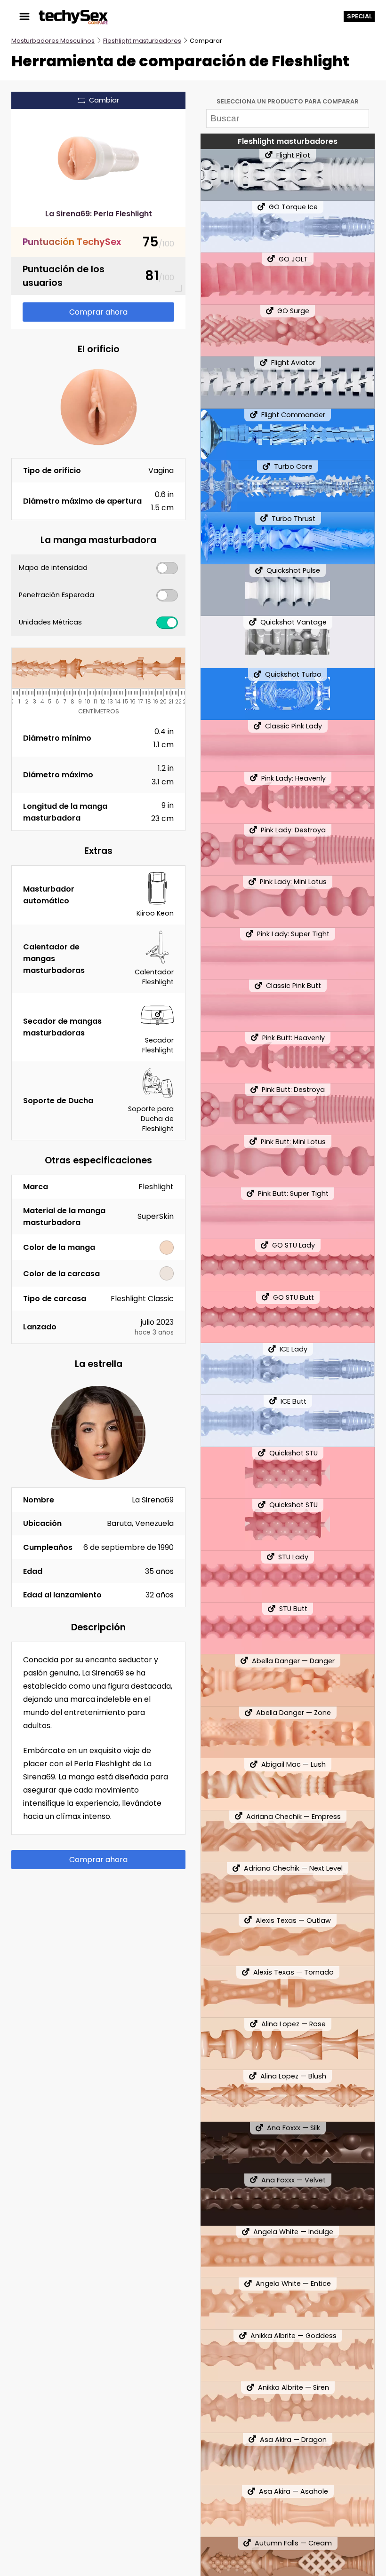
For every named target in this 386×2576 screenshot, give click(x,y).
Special (359, 16)
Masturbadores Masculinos (53, 41)
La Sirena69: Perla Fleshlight (99, 214)
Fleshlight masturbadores (142, 41)
